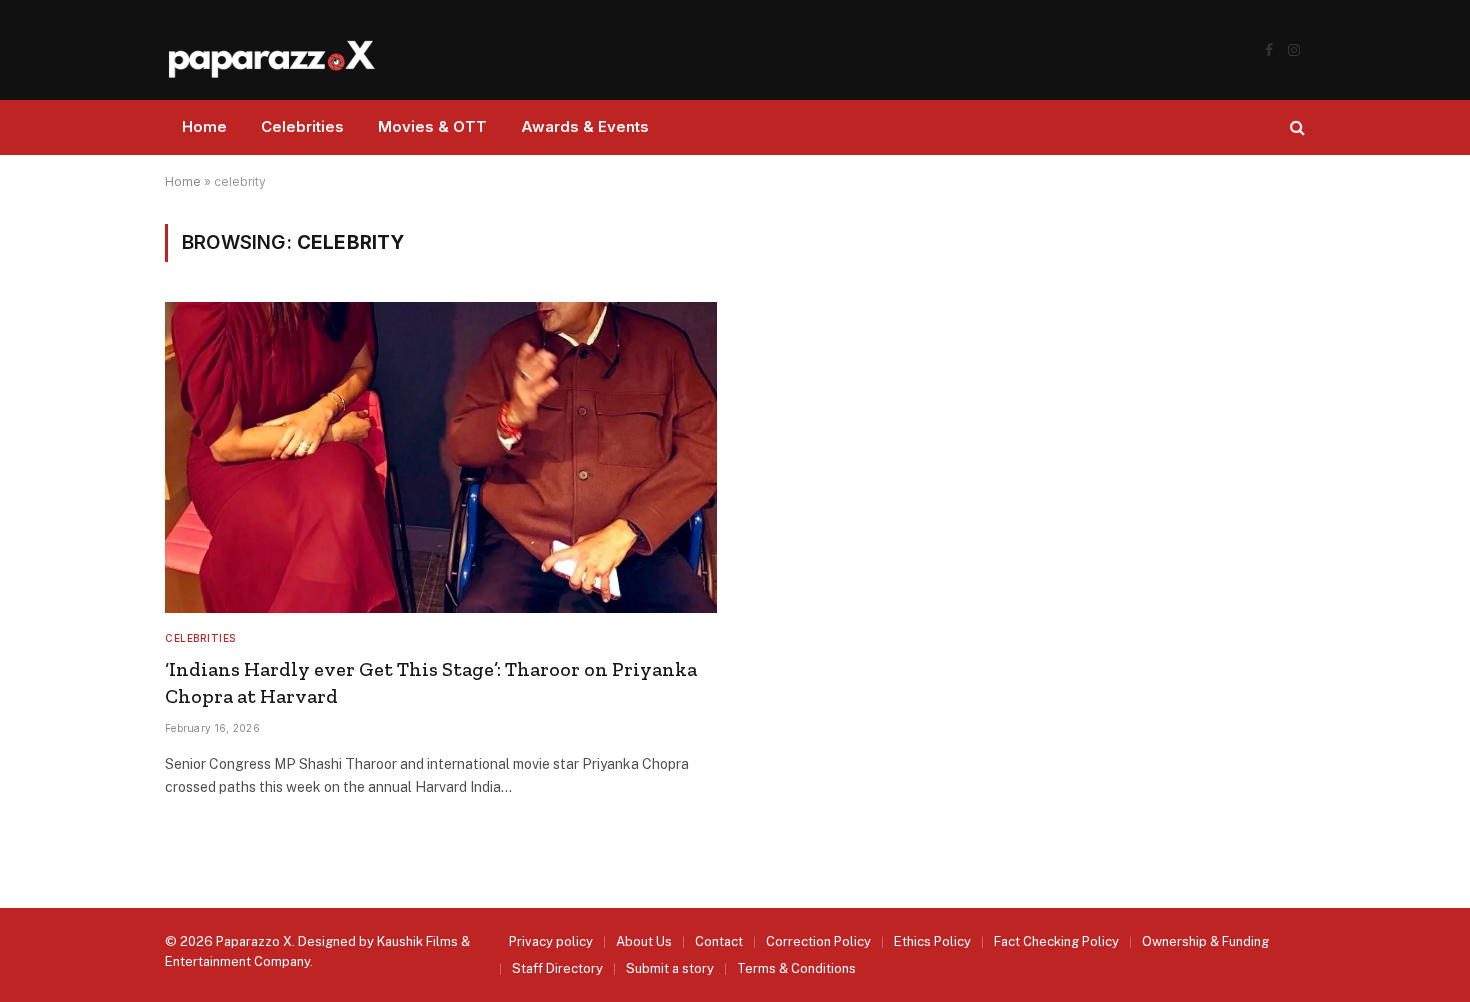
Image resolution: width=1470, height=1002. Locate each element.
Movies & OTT (432, 126)
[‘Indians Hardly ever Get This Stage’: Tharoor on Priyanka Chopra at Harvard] (441, 457)
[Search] (1295, 127)
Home (204, 126)
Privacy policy (551, 941)
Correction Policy (818, 941)
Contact (719, 941)
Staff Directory (557, 968)
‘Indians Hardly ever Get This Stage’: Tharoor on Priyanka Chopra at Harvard (431, 682)
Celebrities (302, 126)
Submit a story (670, 968)
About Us (644, 941)
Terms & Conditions (796, 968)
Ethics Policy (932, 941)
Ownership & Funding (1205, 941)
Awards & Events (585, 126)
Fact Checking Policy (1056, 941)
